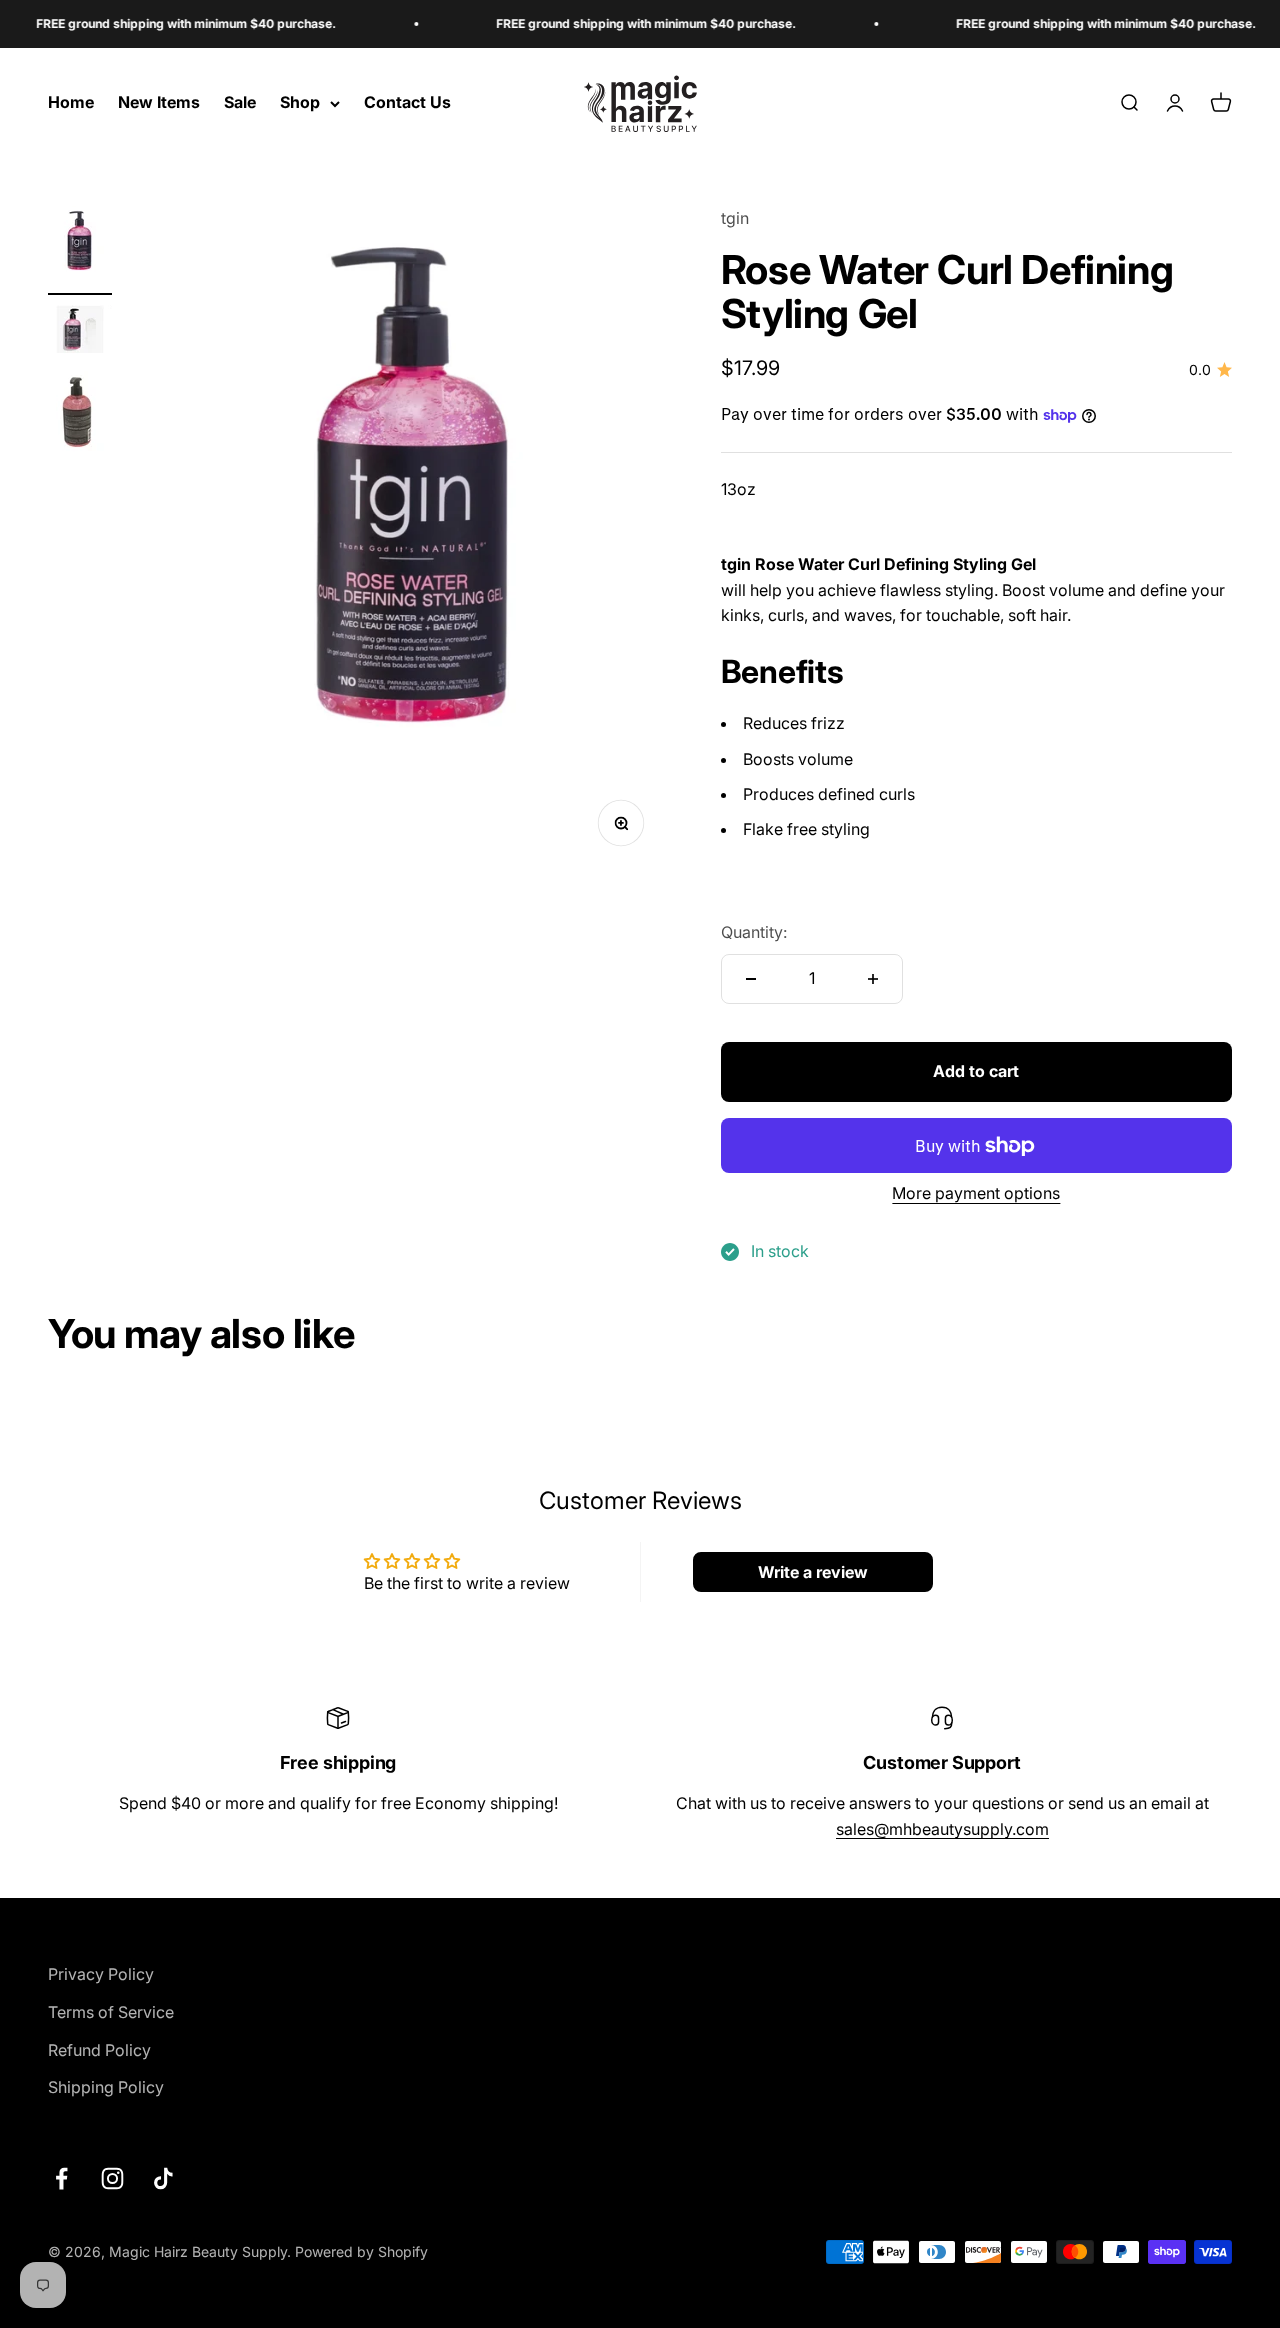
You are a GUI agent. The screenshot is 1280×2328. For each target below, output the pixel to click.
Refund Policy (99, 2050)
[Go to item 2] (80, 333)
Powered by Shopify (361, 2251)
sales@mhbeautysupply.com (942, 1829)
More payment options (976, 1193)
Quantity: (754, 932)
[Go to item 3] (80, 416)
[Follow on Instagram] (112, 2178)
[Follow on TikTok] (163, 2178)
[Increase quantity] (873, 979)
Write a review (813, 1572)
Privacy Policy (101, 1974)
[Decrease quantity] (751, 979)
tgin (735, 218)
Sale (240, 103)
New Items (159, 103)
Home (71, 103)
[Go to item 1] (80, 250)
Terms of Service (111, 2012)
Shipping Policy (106, 2087)
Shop (300, 103)
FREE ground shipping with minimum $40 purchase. (156, 23)
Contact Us (407, 103)
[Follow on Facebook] (61, 2178)
